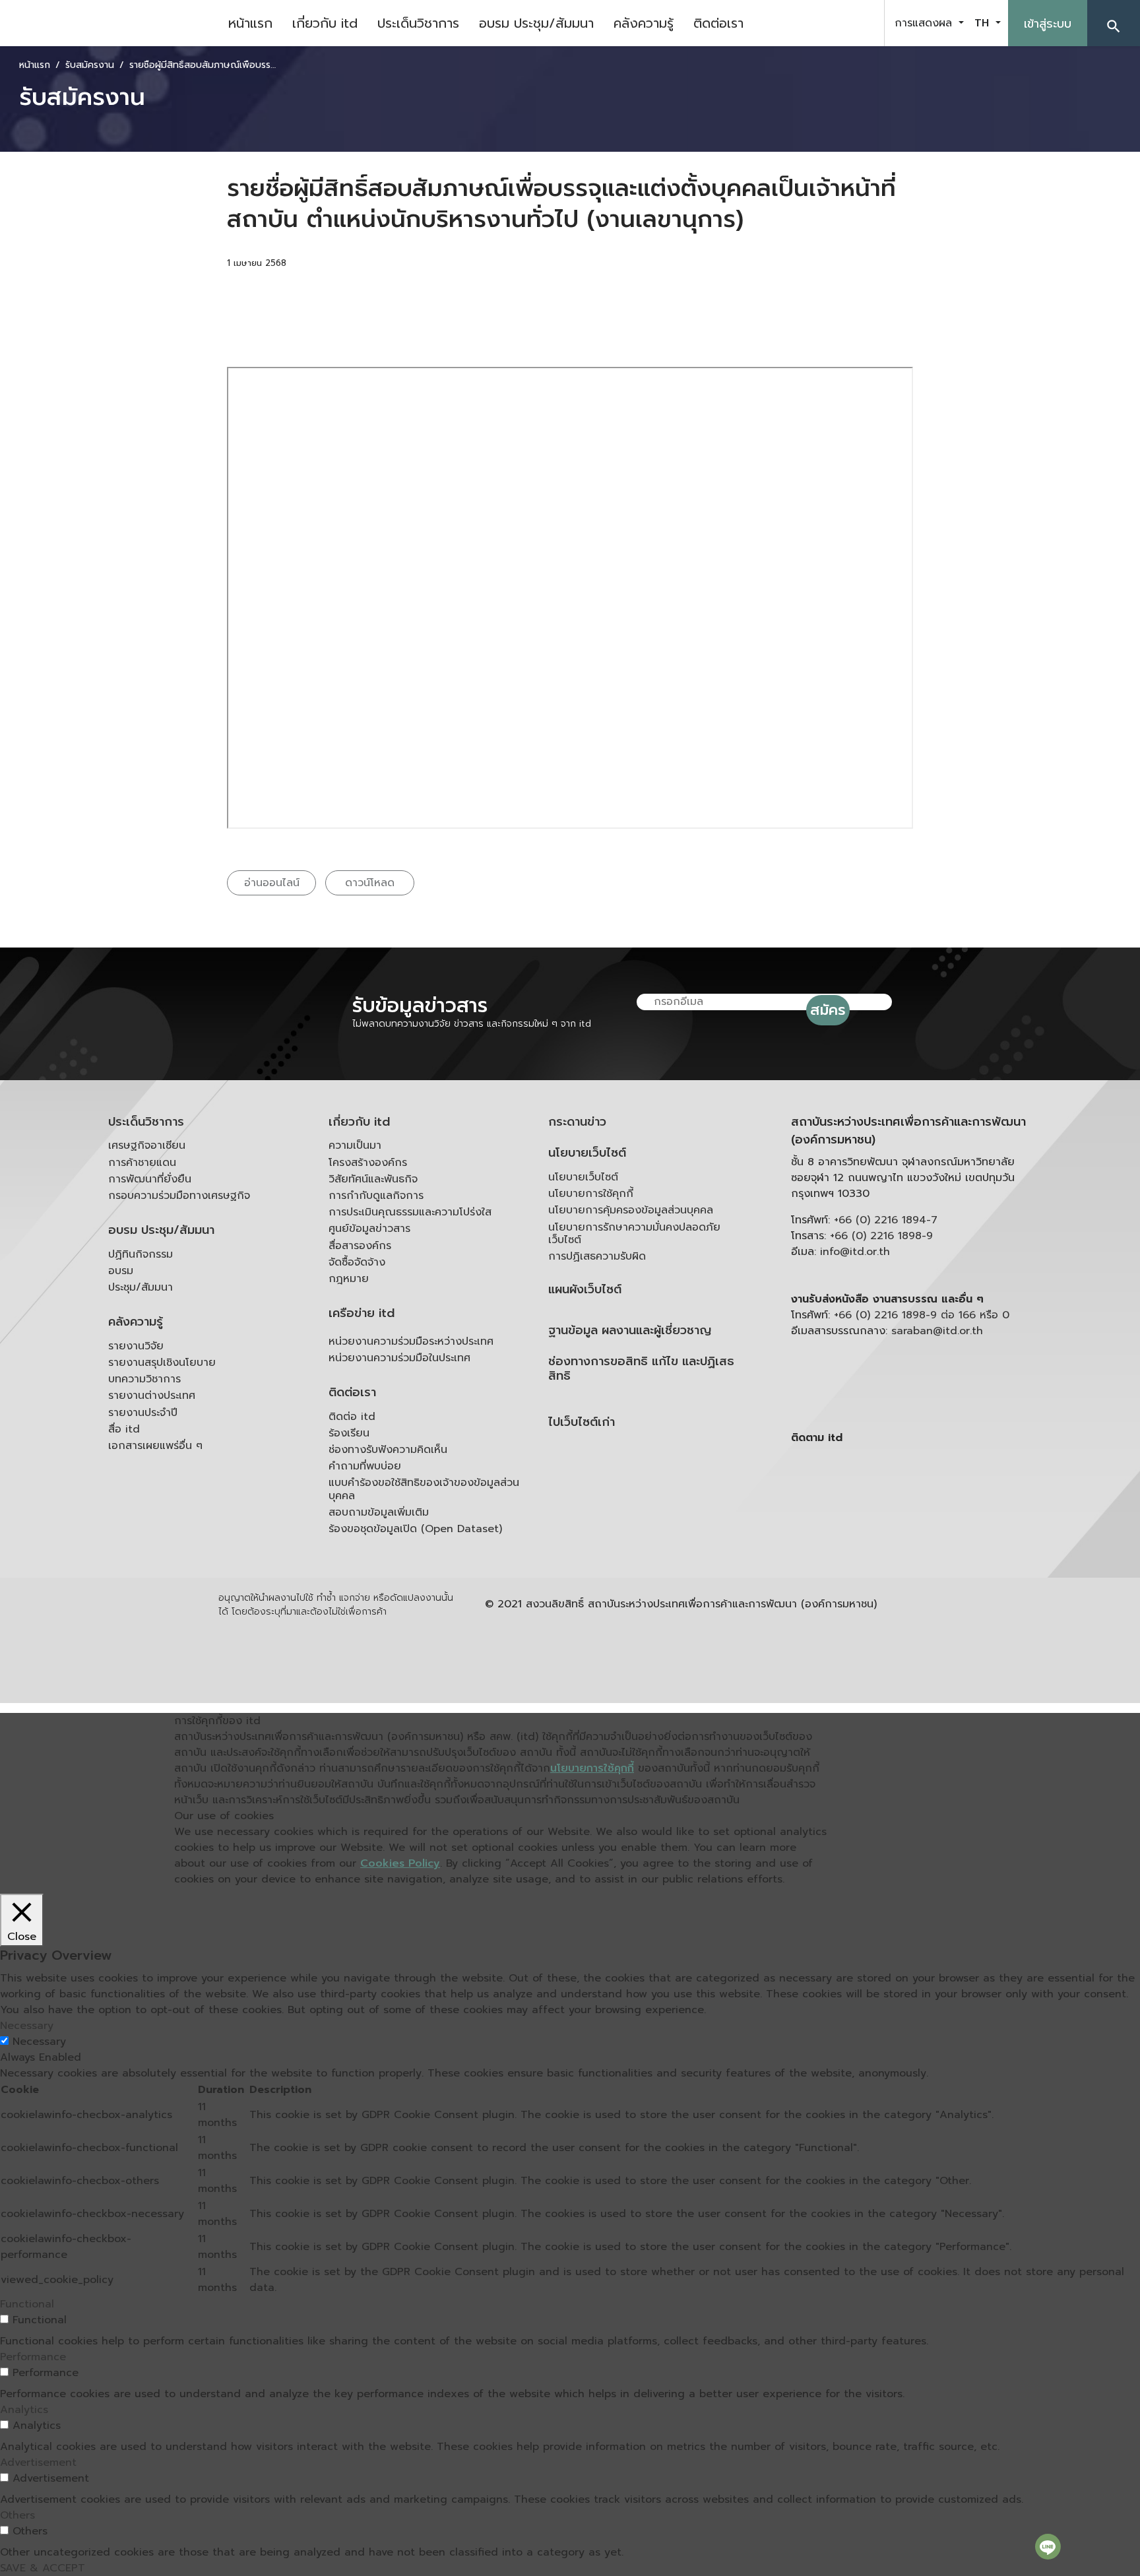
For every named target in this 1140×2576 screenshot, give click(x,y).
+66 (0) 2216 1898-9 (881, 1236)
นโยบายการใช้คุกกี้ (591, 1194)
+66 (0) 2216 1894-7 (886, 1220)
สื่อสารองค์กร (360, 1246)
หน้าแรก (250, 23)
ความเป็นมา (355, 1145)
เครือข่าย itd (362, 1313)
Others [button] (17, 2515)
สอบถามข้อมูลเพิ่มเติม (379, 1512)
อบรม (121, 1271)
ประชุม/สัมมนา (141, 1287)
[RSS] (923, 1540)
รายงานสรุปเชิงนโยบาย (162, 1363)
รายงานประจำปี (143, 1413)
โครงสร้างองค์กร (368, 1163)
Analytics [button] (24, 2410)
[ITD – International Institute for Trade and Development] (109, 23)
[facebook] (793, 23)
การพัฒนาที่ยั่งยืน (150, 1179)
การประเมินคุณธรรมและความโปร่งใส (410, 1212)
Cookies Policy (400, 1863)
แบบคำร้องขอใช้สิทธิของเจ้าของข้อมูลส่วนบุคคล (424, 1489)
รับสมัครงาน (90, 65)
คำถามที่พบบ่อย (365, 1466)
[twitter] (859, 23)
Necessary (39, 2042)
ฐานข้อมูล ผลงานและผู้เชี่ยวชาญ (630, 1331)
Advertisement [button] (38, 2463)
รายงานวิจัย (136, 1346)
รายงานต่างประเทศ (152, 1396)
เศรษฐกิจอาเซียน (147, 1145)
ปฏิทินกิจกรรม (141, 1254)
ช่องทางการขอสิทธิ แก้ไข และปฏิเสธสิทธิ (641, 1369)
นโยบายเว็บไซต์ (587, 1153)
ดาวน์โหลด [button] (370, 883)
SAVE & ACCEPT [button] (43, 2568)
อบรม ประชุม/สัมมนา (536, 23)
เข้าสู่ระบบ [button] (1048, 24)
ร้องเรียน (349, 1433)
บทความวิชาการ (144, 1379)
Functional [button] (27, 2304)
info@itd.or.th (855, 1252)
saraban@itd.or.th (937, 1331)
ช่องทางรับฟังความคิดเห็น (388, 1450)
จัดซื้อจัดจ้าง (357, 1262)
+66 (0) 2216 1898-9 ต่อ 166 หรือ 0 (922, 1315)
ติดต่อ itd (352, 1417)
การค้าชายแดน (142, 1163)
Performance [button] (33, 2357)
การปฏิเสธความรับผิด (597, 1256)
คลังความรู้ (644, 23)
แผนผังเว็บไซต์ (585, 1290)
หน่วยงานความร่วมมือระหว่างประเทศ (411, 1341)
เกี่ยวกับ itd (325, 23)
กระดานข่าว (577, 1122)
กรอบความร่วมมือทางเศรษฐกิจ (179, 1196)
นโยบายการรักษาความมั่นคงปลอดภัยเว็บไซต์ (634, 1234)
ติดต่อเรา (718, 23)
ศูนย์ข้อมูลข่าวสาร (369, 1229)
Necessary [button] (27, 2026)
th (984, 23)
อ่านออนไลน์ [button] (272, 883)
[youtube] (826, 23)
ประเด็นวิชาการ (418, 23)
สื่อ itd (124, 1429)
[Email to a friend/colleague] (387, 301)
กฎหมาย (349, 1279)
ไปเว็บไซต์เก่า (582, 1422)
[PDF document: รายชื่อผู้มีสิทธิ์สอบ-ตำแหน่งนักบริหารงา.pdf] (570, 598)
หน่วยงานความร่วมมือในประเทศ (399, 1358)
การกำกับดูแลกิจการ (376, 1196)
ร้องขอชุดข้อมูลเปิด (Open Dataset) (415, 1529)
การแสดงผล (925, 23)
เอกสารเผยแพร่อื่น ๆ (155, 1446)
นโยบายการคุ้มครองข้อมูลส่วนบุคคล (631, 1210)
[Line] (1048, 2546)
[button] (1114, 23)
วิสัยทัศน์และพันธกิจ (373, 1179)
